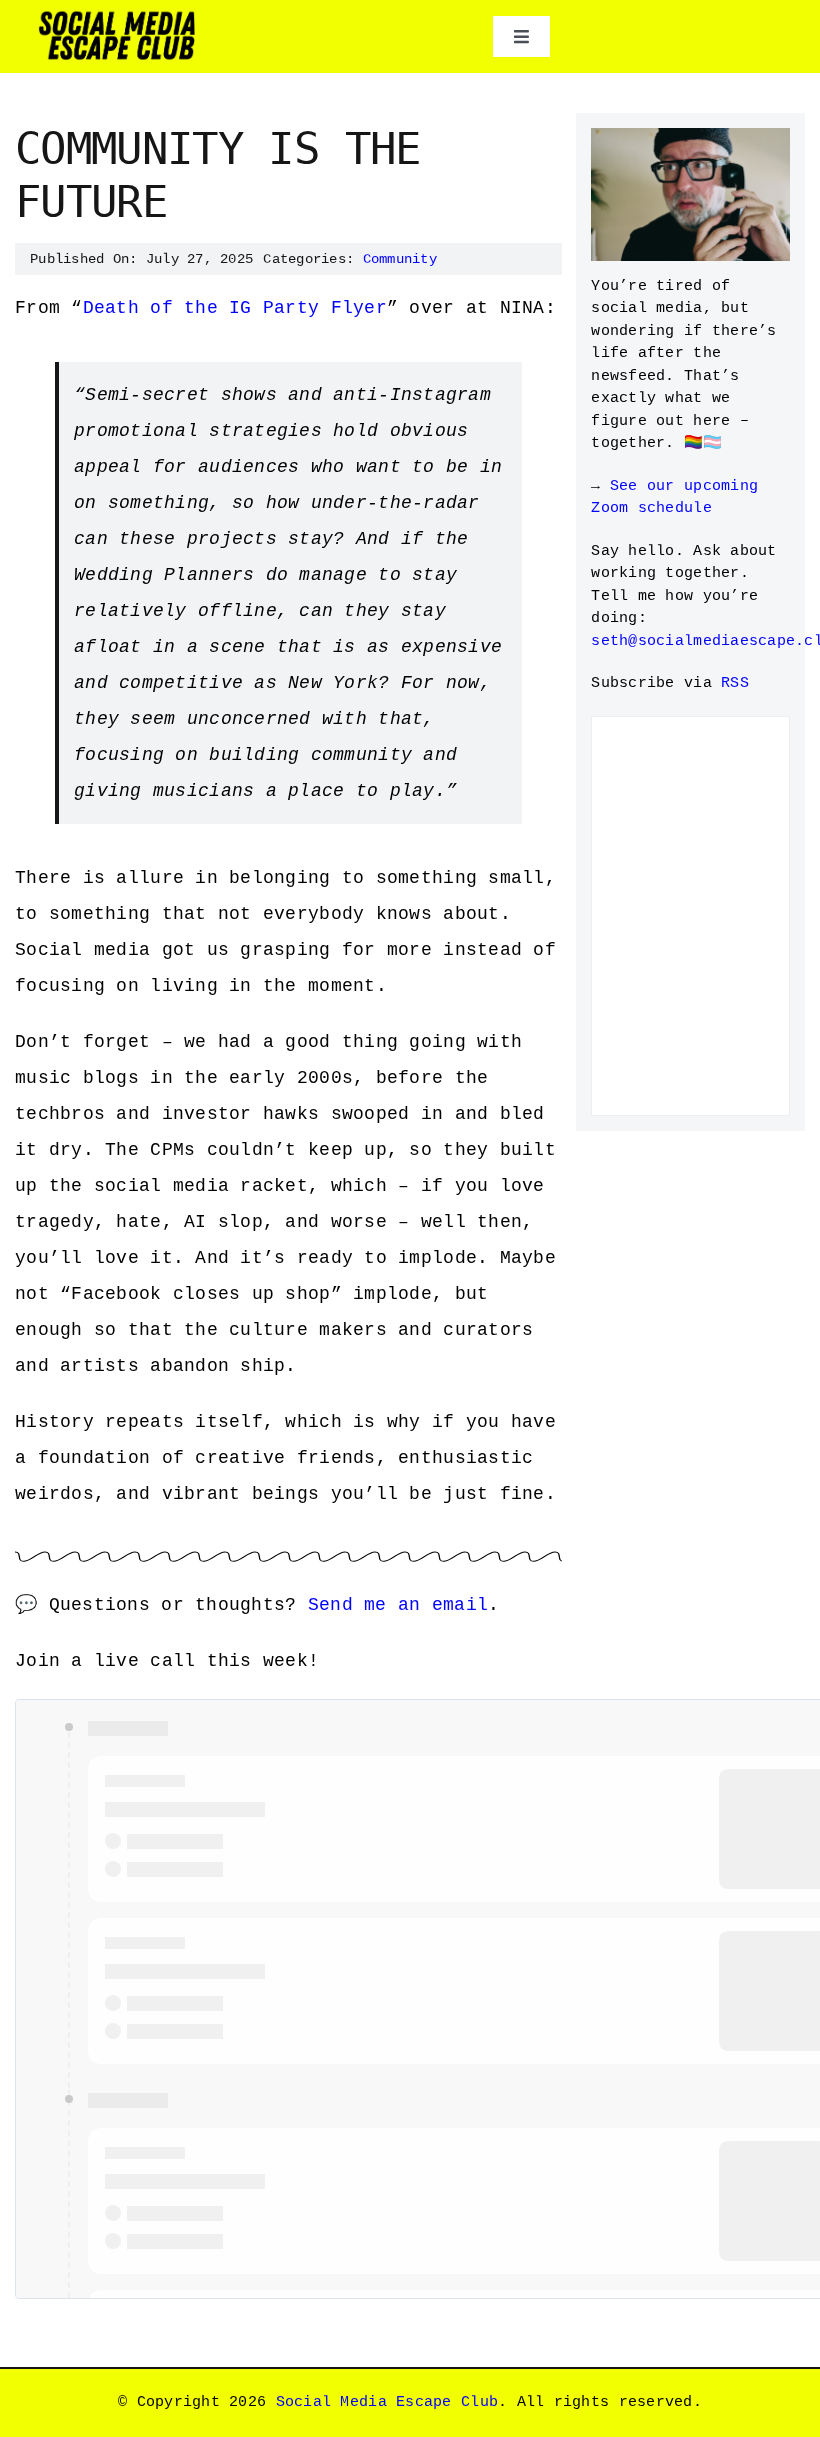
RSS (735, 683)
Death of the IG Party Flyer (235, 308)
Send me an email (398, 1605)
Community (400, 259)
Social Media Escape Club (387, 2402)
